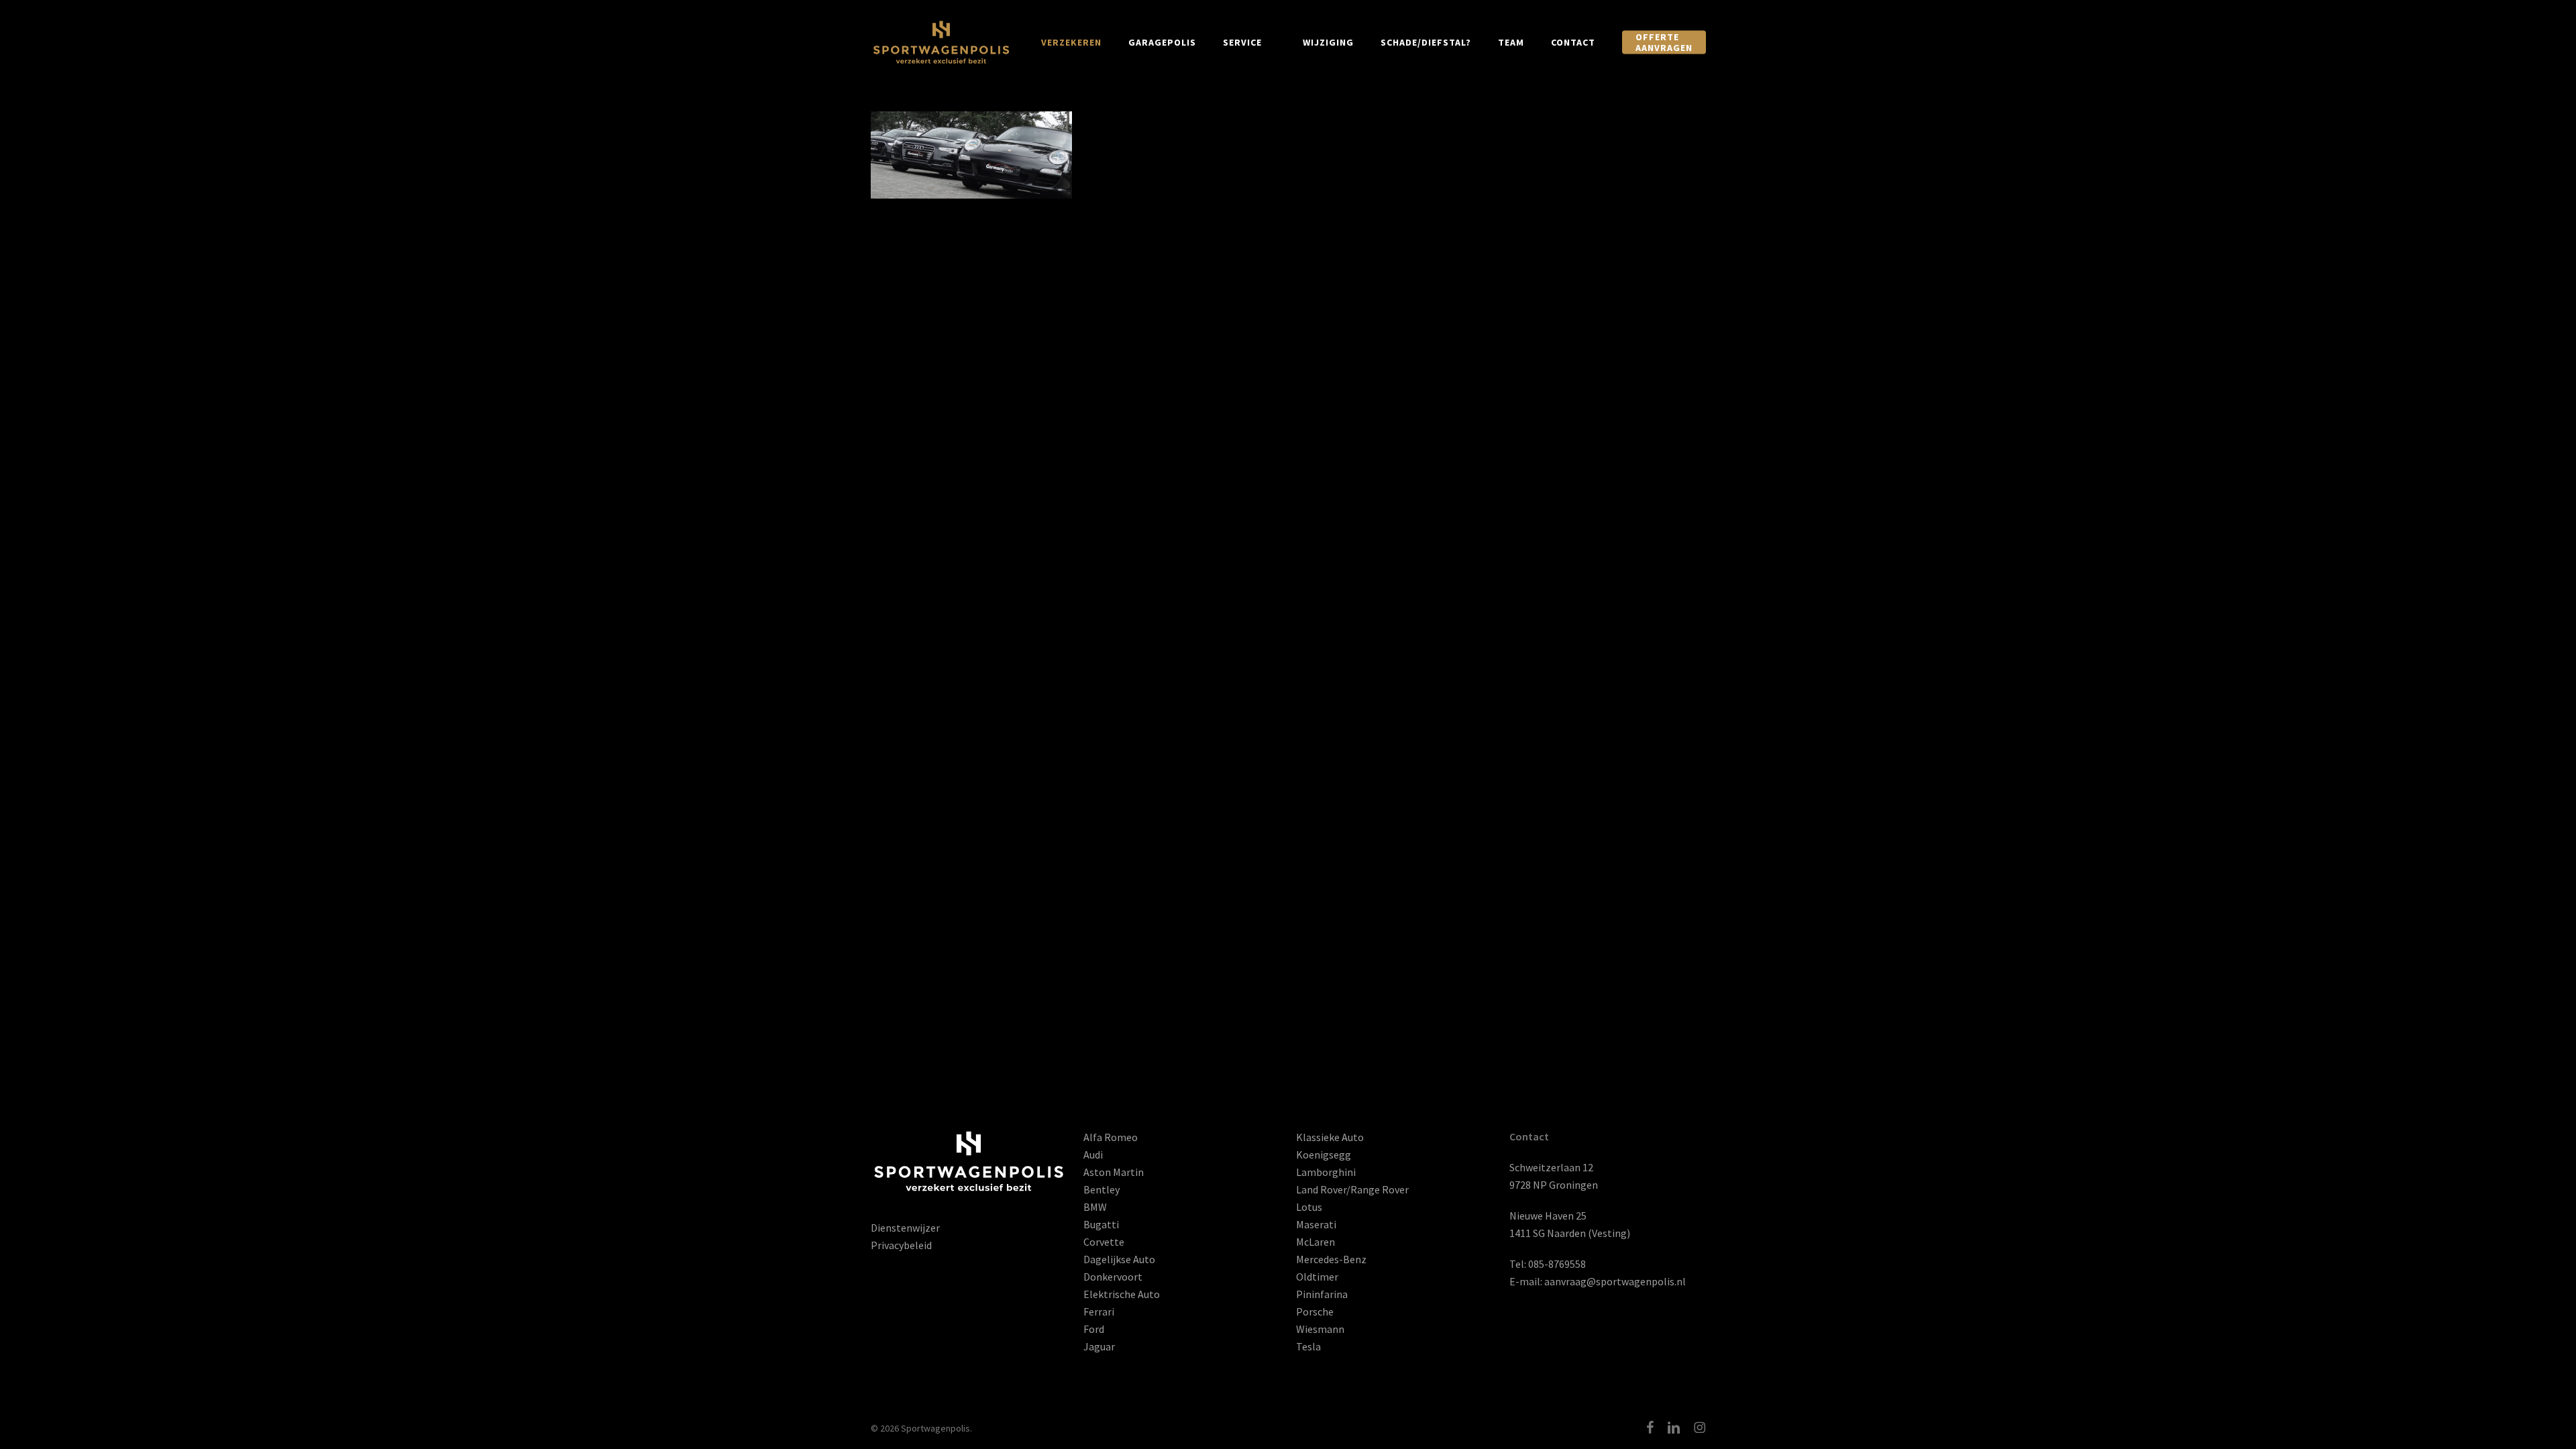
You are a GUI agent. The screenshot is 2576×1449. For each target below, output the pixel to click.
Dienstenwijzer (905, 1228)
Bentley (1102, 1189)
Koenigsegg (1324, 1155)
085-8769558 (1557, 1264)
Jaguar (1099, 1346)
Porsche (1315, 1311)
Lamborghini (1326, 1172)
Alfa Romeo (1111, 1137)
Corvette (1104, 1242)
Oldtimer (1317, 1277)
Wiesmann (1320, 1329)
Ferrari (1099, 1311)
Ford (1094, 1329)
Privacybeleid (901, 1245)
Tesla (1308, 1346)
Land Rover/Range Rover (1352, 1189)
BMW (1095, 1207)
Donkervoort (1113, 1277)
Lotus (1309, 1207)
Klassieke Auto (1330, 1137)
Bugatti (1101, 1224)
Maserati (1316, 1224)
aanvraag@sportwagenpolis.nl (1615, 1281)
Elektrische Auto (1122, 1294)
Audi (1093, 1155)
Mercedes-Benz (1331, 1259)
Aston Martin (1114, 1172)
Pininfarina (1322, 1294)
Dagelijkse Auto (1119, 1259)
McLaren (1316, 1242)
